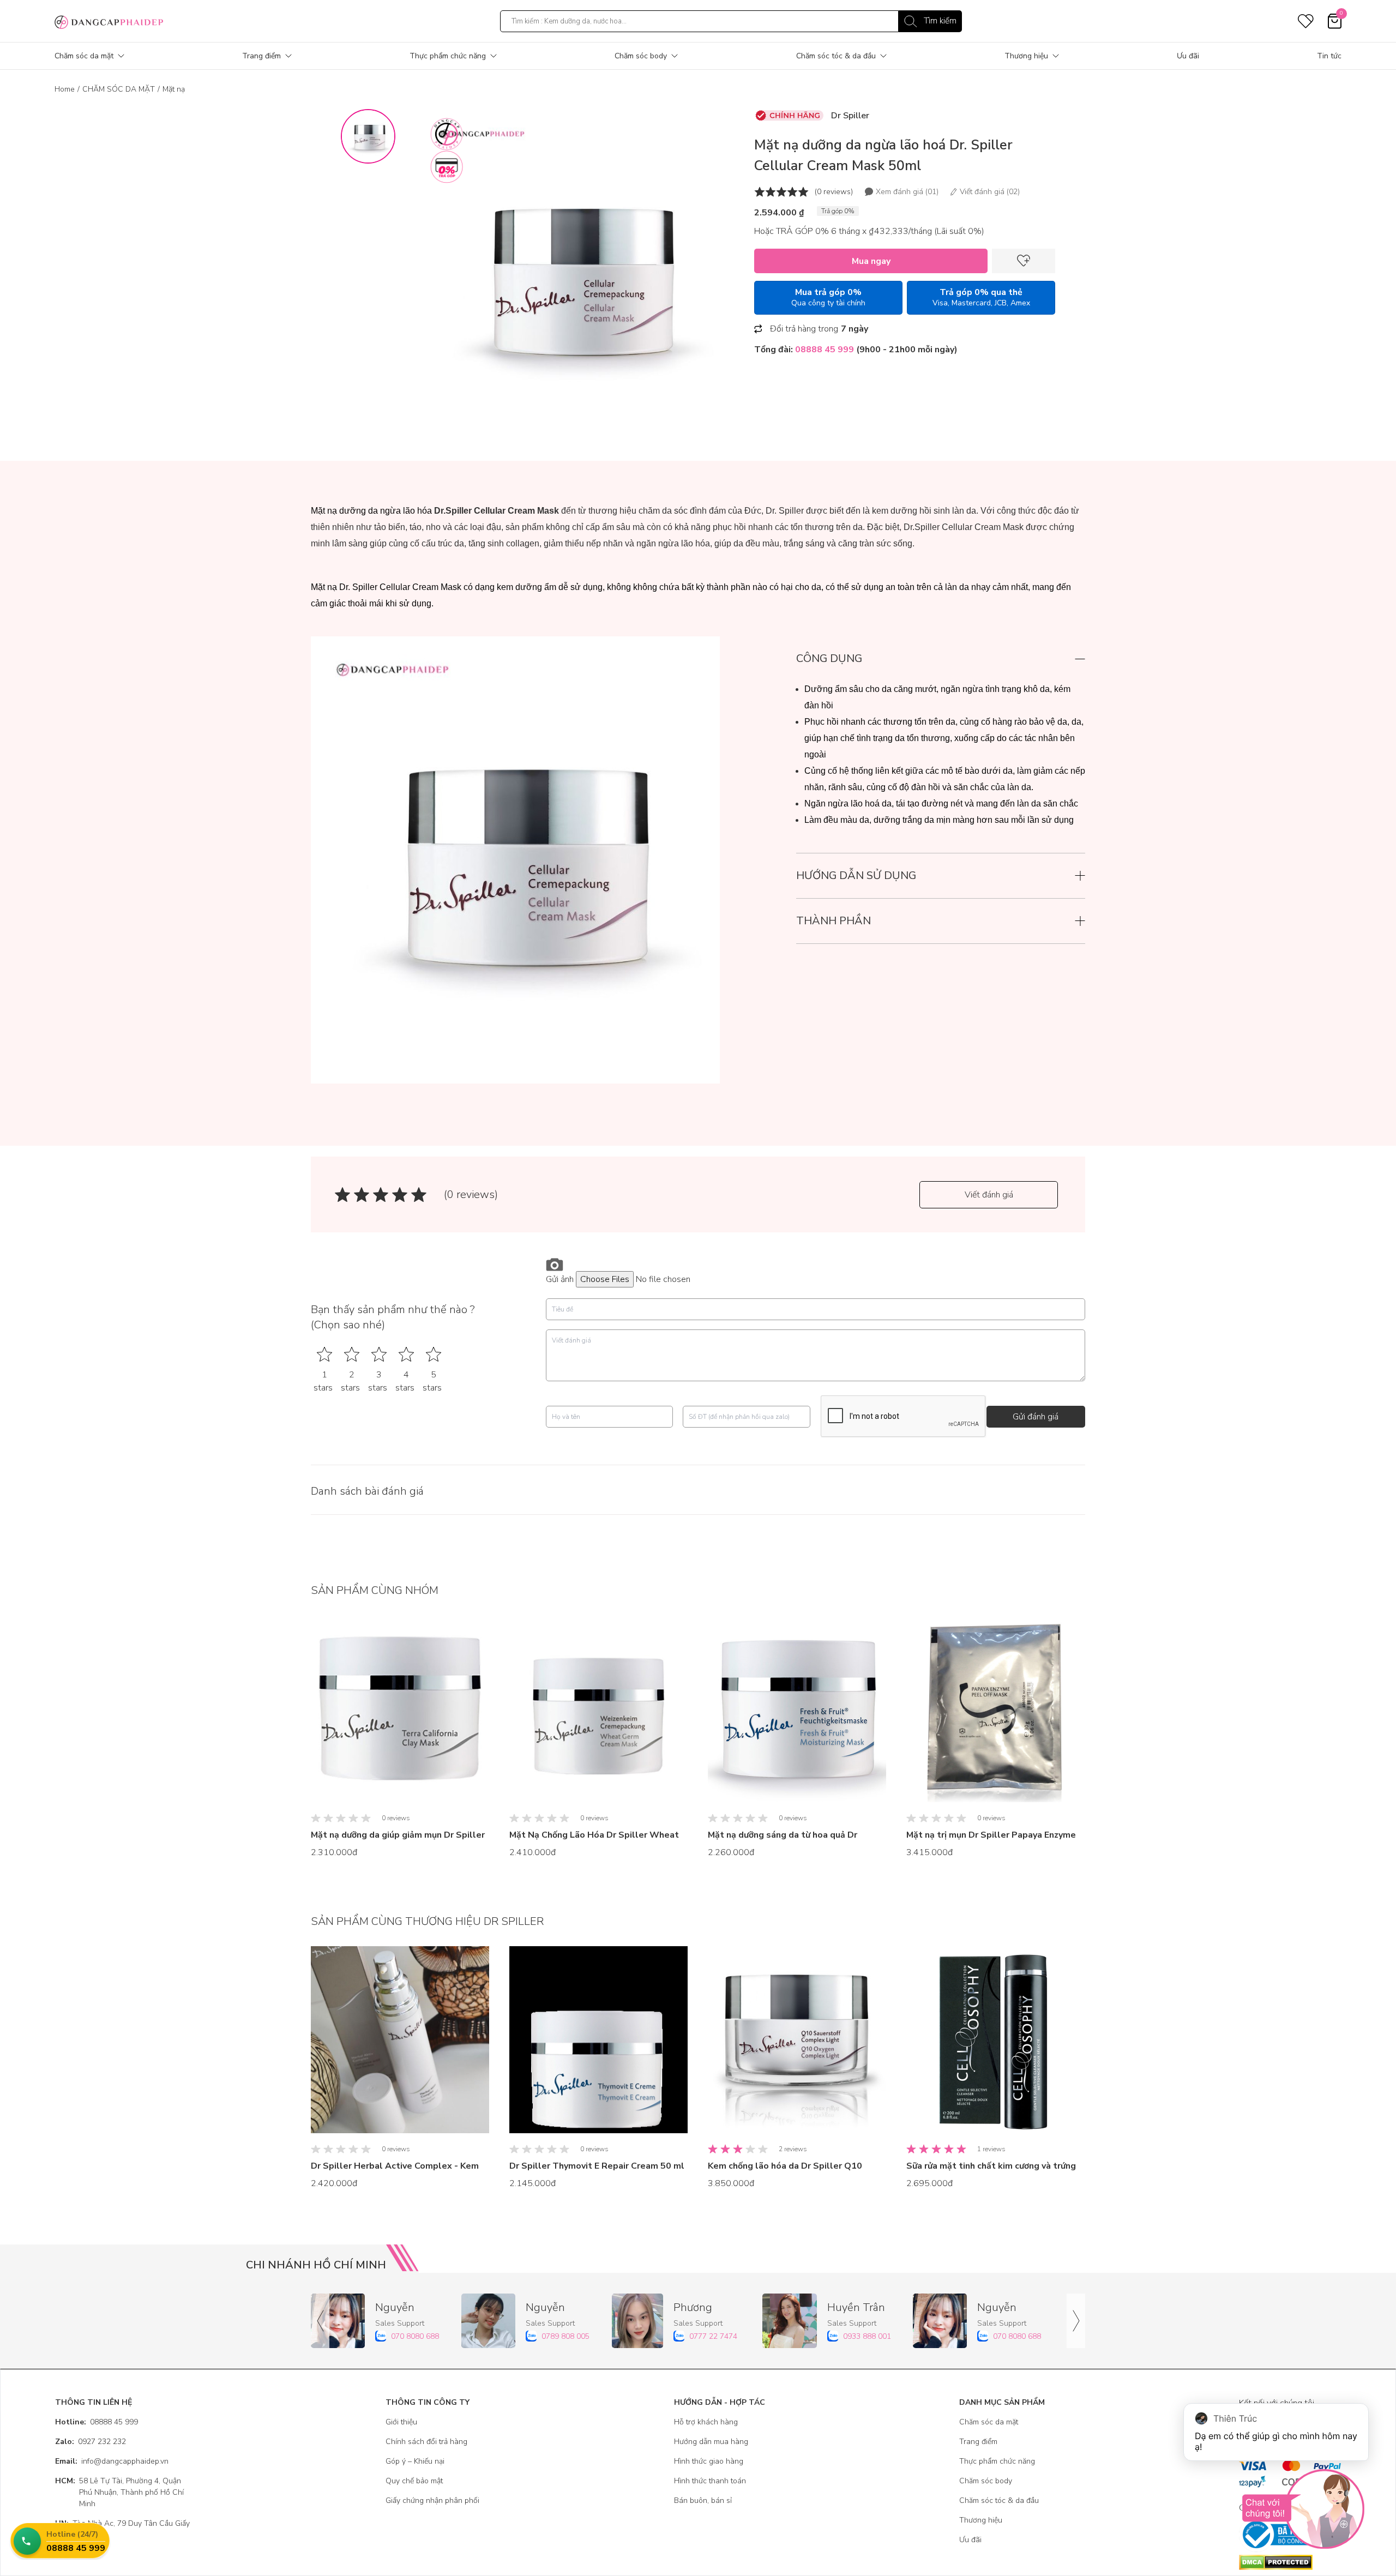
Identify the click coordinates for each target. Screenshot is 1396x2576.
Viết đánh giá (989, 1195)
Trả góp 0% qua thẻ (981, 297)
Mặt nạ (174, 89)
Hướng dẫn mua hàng (711, 2442)
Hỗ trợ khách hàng (706, 2422)
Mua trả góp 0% (828, 297)
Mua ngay (871, 261)
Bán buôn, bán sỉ (703, 2500)
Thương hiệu (1026, 56)
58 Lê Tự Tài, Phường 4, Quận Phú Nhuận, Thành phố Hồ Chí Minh (119, 2492)
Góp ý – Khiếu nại (415, 2461)
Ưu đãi (1188, 56)
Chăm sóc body (641, 56)
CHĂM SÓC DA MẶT (119, 89)
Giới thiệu (401, 2422)
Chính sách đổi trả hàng (426, 2442)
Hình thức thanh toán (710, 2481)
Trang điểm (261, 56)
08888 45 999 (97, 2422)
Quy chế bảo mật (414, 2481)
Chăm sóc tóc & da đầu (836, 56)
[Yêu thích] (1024, 261)
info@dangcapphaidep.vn (112, 2461)
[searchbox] (731, 21)
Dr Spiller (850, 116)
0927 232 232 (91, 2442)
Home (65, 89)
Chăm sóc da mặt (84, 56)
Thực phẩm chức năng (448, 56)
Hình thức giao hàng (709, 2461)
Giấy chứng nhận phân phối (432, 2500)
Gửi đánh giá (1036, 1417)
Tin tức (1329, 56)
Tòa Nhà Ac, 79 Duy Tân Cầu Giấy (122, 2523)
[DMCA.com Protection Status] (1290, 2562)
